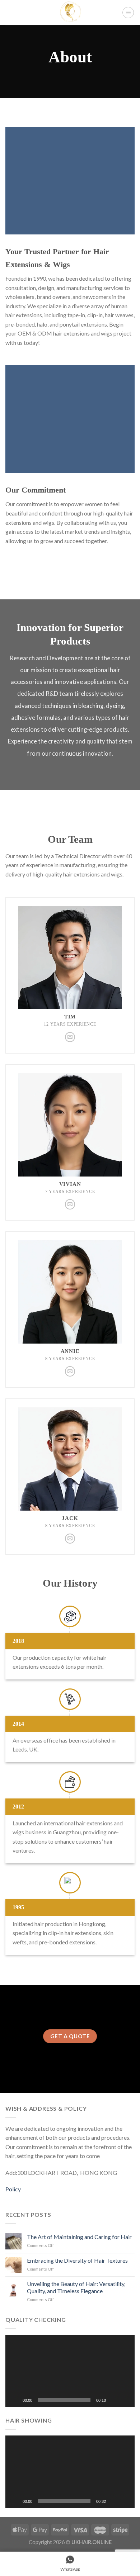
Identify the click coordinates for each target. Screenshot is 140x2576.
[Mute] (114, 2400)
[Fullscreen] (125, 2400)
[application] (70, 2371)
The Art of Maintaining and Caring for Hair (79, 2237)
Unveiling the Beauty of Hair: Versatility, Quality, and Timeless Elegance (76, 2287)
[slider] (64, 2400)
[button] (70, 2371)
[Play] (15, 2400)
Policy (13, 2189)
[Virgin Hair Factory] (70, 13)
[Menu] (128, 13)
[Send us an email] (70, 1037)
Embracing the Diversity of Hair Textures (77, 2260)
